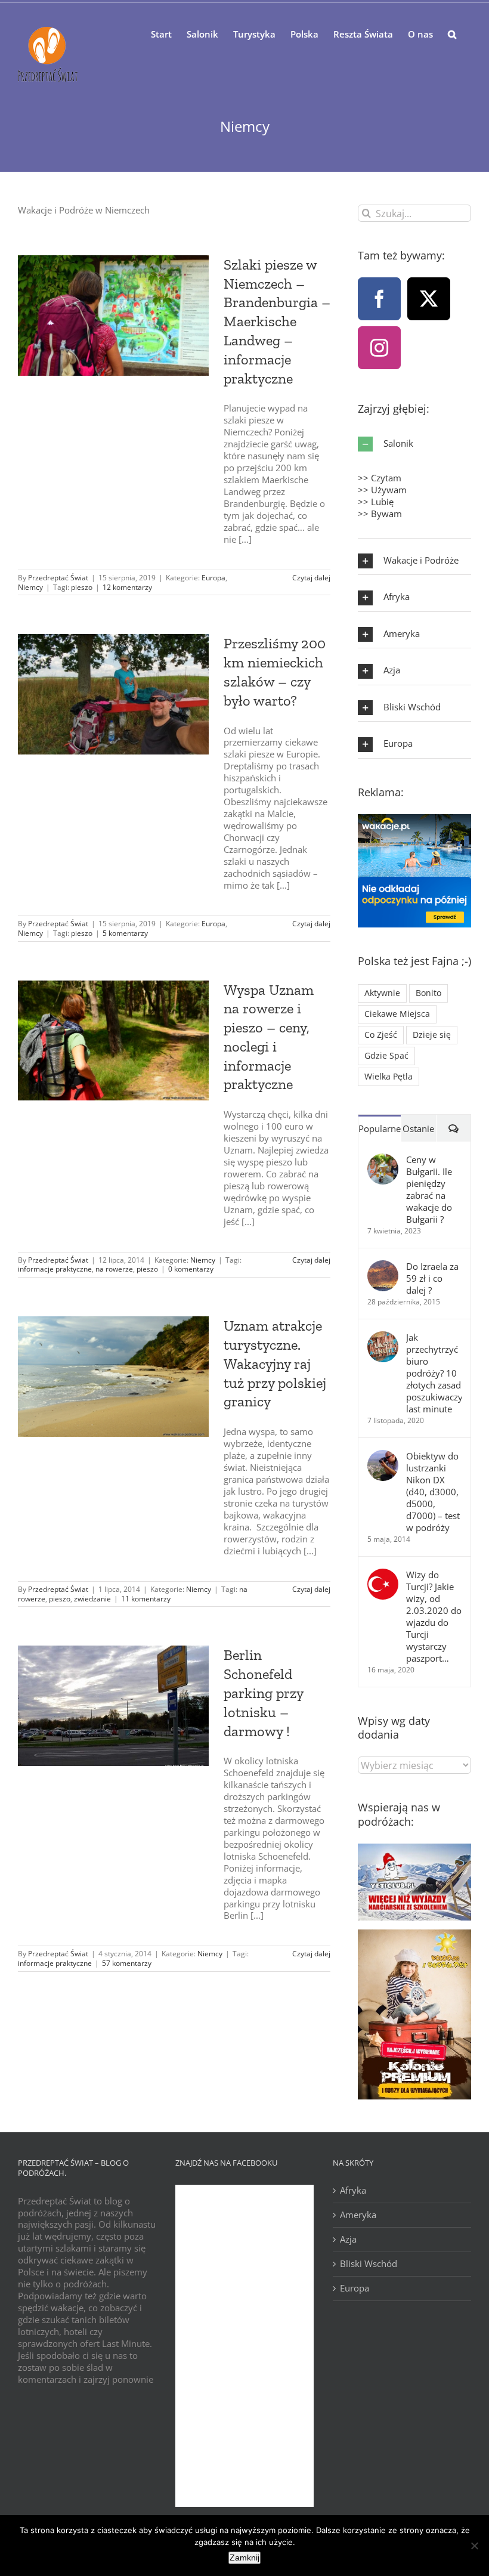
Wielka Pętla (389, 1077)
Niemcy (30, 587)
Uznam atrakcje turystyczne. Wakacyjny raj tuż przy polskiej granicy (275, 1363)
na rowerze (114, 1269)
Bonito (428, 993)
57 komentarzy (127, 1963)
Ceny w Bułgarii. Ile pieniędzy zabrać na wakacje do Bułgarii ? (429, 1189)
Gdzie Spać (386, 1056)
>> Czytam (380, 478)
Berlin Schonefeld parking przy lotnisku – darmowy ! (263, 1693)
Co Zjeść (381, 1035)
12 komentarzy (127, 587)
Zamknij (244, 2558)
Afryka (353, 2190)
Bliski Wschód (369, 2264)
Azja (348, 2239)
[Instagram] (379, 348)
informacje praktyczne (55, 1269)
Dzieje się (432, 1035)
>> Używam (382, 490)
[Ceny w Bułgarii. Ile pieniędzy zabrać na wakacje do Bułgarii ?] (383, 1159)
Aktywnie (382, 993)
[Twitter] (429, 299)
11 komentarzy (146, 1599)
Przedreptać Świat (58, 578)
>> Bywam (380, 514)
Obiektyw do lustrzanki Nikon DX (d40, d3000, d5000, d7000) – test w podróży (433, 1492)
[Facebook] (379, 299)
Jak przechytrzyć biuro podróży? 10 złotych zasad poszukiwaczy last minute (434, 1373)
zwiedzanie (92, 1599)
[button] (452, 33)
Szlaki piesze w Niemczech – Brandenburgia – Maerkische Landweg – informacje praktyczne (277, 321)
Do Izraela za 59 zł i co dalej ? (432, 1278)
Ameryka (358, 2215)
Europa (213, 578)
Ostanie (418, 1128)
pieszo (82, 587)
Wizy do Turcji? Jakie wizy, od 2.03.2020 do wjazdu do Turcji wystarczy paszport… (434, 1616)
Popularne (380, 1128)
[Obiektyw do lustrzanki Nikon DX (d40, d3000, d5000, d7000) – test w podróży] (383, 1456)
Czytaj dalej (311, 578)
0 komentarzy (191, 1269)
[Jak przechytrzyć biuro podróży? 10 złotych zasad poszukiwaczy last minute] (383, 1337)
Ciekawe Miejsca (397, 1014)
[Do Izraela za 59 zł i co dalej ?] (383, 1266)
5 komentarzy (125, 933)
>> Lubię (376, 502)
